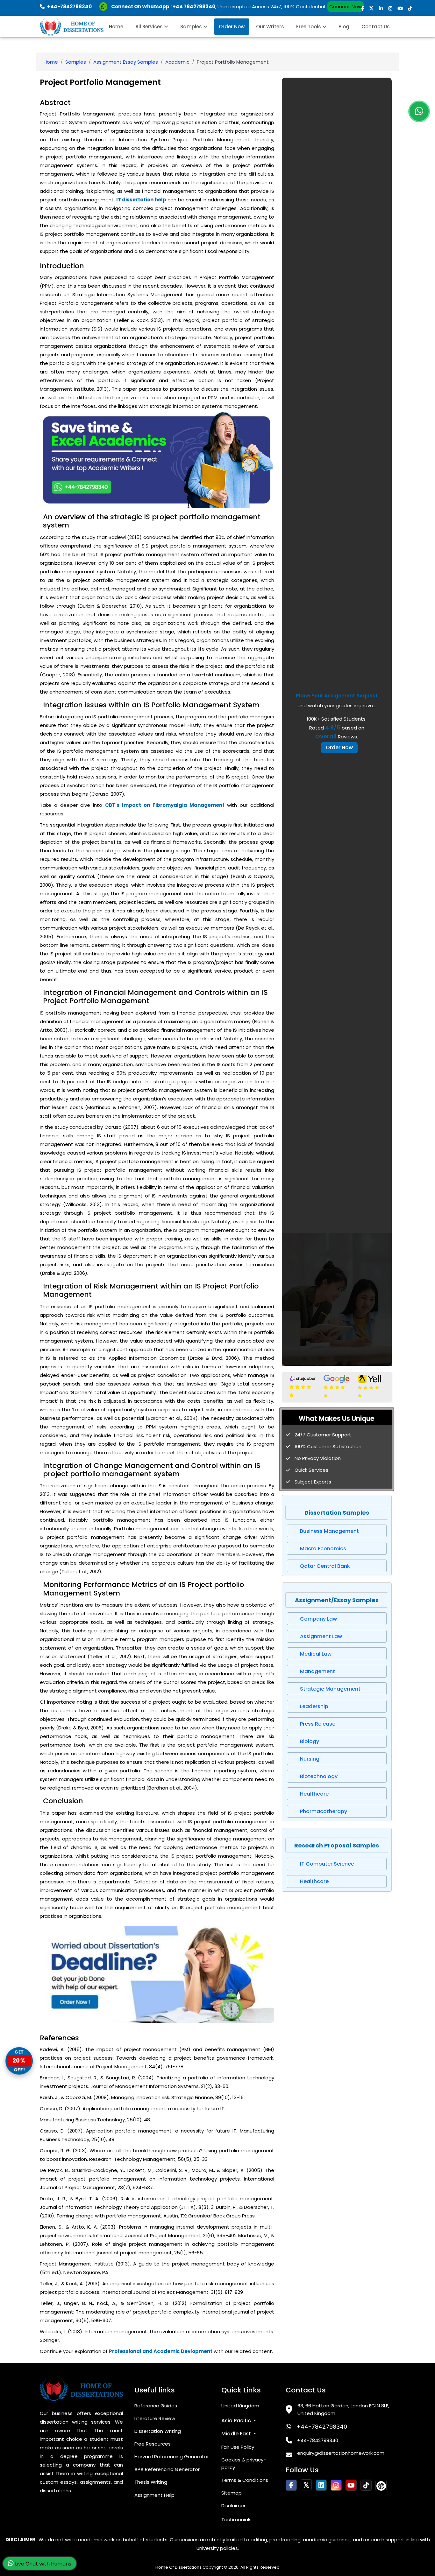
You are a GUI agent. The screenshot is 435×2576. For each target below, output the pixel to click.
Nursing (310, 1759)
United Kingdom (240, 2406)
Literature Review (155, 2418)
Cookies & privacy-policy (244, 2464)
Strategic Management (330, 1689)
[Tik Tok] (381, 2485)
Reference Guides (156, 2406)
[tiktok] (410, 8)
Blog (344, 27)
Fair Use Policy (238, 2447)
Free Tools (309, 27)
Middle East (237, 2434)
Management (317, 1671)
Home (116, 27)
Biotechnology (319, 1776)
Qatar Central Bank (325, 1566)
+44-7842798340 (322, 2427)
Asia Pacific (237, 2421)
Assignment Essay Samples (126, 62)
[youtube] (400, 8)
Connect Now (346, 7)
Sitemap (232, 2493)
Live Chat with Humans (43, 2564)
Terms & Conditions (245, 2480)
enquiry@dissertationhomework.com (341, 2453)
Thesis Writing (151, 2482)
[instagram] (390, 8)
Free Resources (153, 2444)
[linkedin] (381, 8)
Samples (192, 27)
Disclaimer (233, 2506)
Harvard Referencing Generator (172, 2457)
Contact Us (376, 27)
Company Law (318, 1619)
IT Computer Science (327, 1864)
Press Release (318, 1724)
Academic (177, 62)
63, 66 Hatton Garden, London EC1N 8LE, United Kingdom (343, 2409)
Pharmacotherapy (324, 1811)
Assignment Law (321, 1636)
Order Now (232, 27)
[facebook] (363, 8)
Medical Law (316, 1654)
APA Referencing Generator (167, 2469)
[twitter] (371, 8)
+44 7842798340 (194, 7)
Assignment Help (154, 2495)
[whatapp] (419, 111)
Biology (310, 1741)
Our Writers (270, 27)
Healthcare (314, 1794)
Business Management (329, 1531)
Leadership (314, 1706)
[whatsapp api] (105, 7)
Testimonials (236, 2520)
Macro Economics (323, 1549)
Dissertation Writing (158, 2431)
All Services (150, 27)
